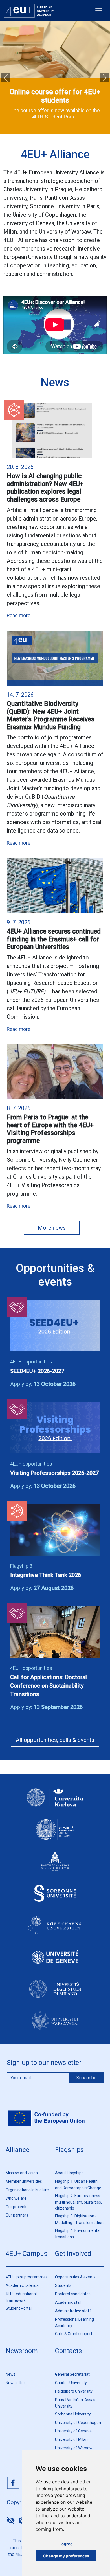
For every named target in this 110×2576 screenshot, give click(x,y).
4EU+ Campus (27, 2254)
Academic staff (69, 2302)
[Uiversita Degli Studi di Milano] (55, 1994)
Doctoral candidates (73, 2294)
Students (63, 2285)
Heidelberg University (74, 2391)
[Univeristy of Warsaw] (55, 2026)
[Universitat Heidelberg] (55, 1835)
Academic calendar (23, 2285)
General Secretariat (72, 2374)
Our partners (17, 2215)
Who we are (16, 2198)
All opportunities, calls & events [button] (55, 1740)
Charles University (71, 2383)
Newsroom (22, 2351)
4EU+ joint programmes (27, 2277)
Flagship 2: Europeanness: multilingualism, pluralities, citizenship (78, 2202)
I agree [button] (66, 2544)
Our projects (16, 2207)
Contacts (68, 2351)
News (11, 2374)
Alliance (17, 2150)
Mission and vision (22, 2173)
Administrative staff (73, 2311)
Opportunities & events (75, 2277)
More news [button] (52, 1228)
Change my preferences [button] (66, 2556)
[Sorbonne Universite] (55, 1898)
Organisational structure (27, 2190)
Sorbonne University (73, 2414)
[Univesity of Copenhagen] (55, 1930)
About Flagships (69, 2173)
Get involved (73, 2254)
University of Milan (71, 2439)
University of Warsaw (74, 2448)
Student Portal (19, 2308)
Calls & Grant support (74, 2334)
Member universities (24, 2181)
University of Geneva (73, 2431)
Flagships (69, 2150)
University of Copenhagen (78, 2423)
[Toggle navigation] (99, 11)
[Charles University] (55, 1803)
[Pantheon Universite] (55, 1866)
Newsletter (15, 2383)
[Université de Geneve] (55, 1962)
